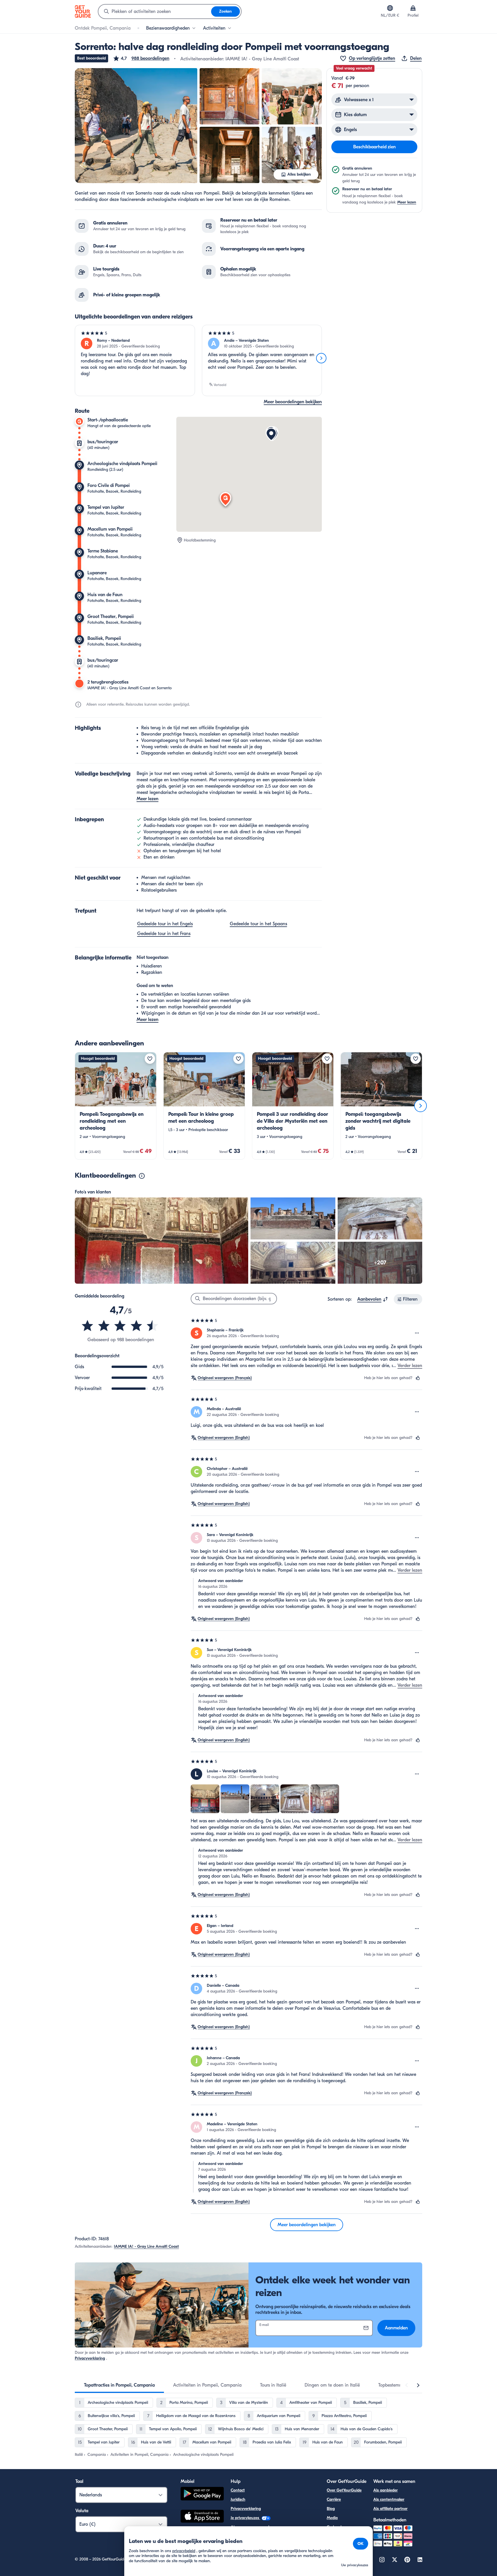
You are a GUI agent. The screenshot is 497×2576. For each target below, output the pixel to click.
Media (332, 2518)
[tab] (119, 2385)
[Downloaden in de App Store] (202, 2517)
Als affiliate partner (390, 2509)
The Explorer (338, 2536)
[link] (116, 1106)
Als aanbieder (386, 2490)
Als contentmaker (389, 2499)
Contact (238, 2490)
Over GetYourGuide (344, 2490)
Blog (331, 2509)
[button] (141, 58)
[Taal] (390, 8)
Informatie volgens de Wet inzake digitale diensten (275, 2536)
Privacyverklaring (90, 2358)
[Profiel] (413, 8)
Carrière (334, 2499)
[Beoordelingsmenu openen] (417, 1333)
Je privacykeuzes (245, 2518)
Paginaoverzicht (245, 2545)
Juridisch (238, 2499)
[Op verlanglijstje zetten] (150, 1059)
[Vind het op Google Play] (202, 2495)
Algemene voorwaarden (252, 2527)
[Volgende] (321, 358)
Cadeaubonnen (340, 2527)
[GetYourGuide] (83, 11)
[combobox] (155, 11)
